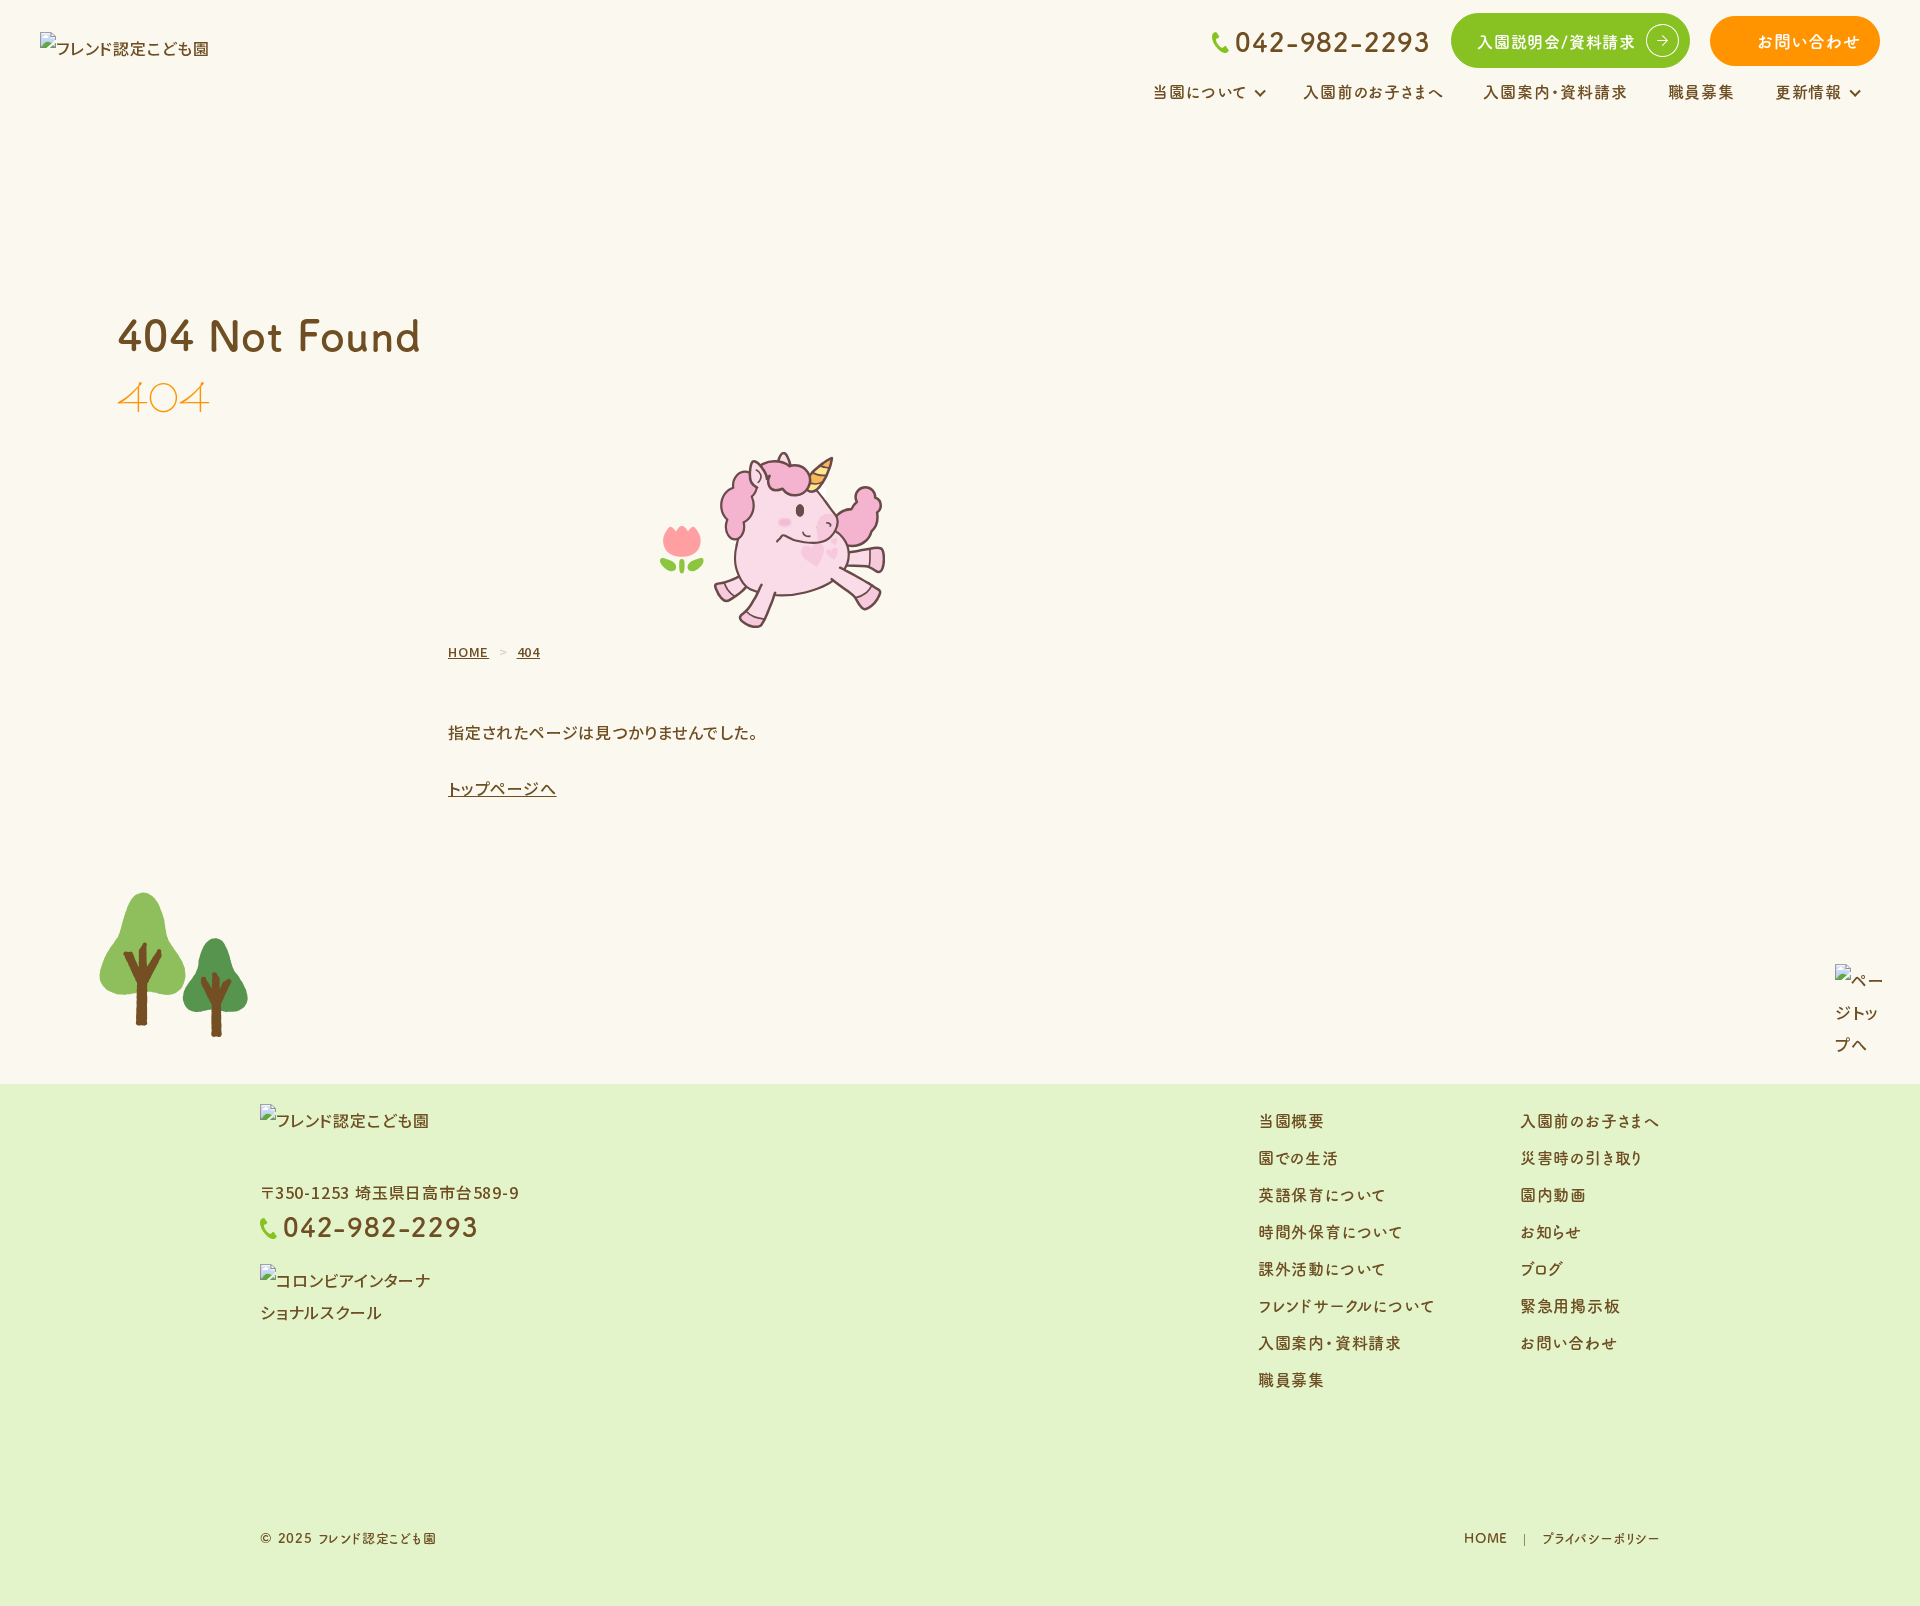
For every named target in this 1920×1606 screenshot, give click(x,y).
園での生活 (1298, 1157)
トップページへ (502, 788)
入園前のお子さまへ (1373, 91)
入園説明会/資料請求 (1556, 41)
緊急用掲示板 (1570, 1305)
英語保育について (1322, 1194)
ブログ (1542, 1268)
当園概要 (1291, 1120)
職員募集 (1701, 91)
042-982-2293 (1333, 41)
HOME (1486, 1537)
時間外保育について (1330, 1231)
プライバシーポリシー (1601, 1537)
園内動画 (1553, 1194)
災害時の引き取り (1581, 1157)
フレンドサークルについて (1346, 1305)
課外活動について (1322, 1268)
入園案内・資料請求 (1555, 91)
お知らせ (1551, 1231)
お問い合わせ (1809, 40)
